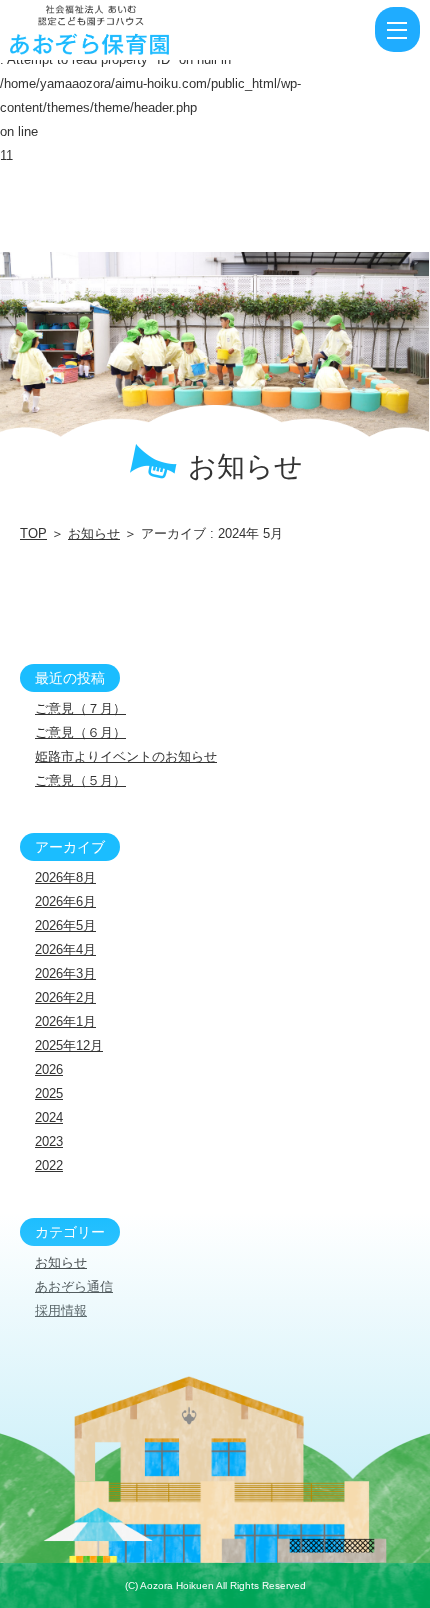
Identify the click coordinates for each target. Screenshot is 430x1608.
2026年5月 (65, 925)
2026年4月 (65, 949)
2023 (49, 1141)
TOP (33, 533)
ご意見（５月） (80, 780)
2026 (49, 1069)
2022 (49, 1165)
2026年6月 (65, 901)
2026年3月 (65, 973)
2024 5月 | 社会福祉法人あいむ (124, 30)
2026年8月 (65, 877)
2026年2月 (65, 997)
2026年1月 (65, 1021)
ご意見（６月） (80, 732)
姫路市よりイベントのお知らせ (126, 756)
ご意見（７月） (80, 708)
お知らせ (94, 533)
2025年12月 (69, 1045)
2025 (49, 1093)
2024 (49, 1117)
